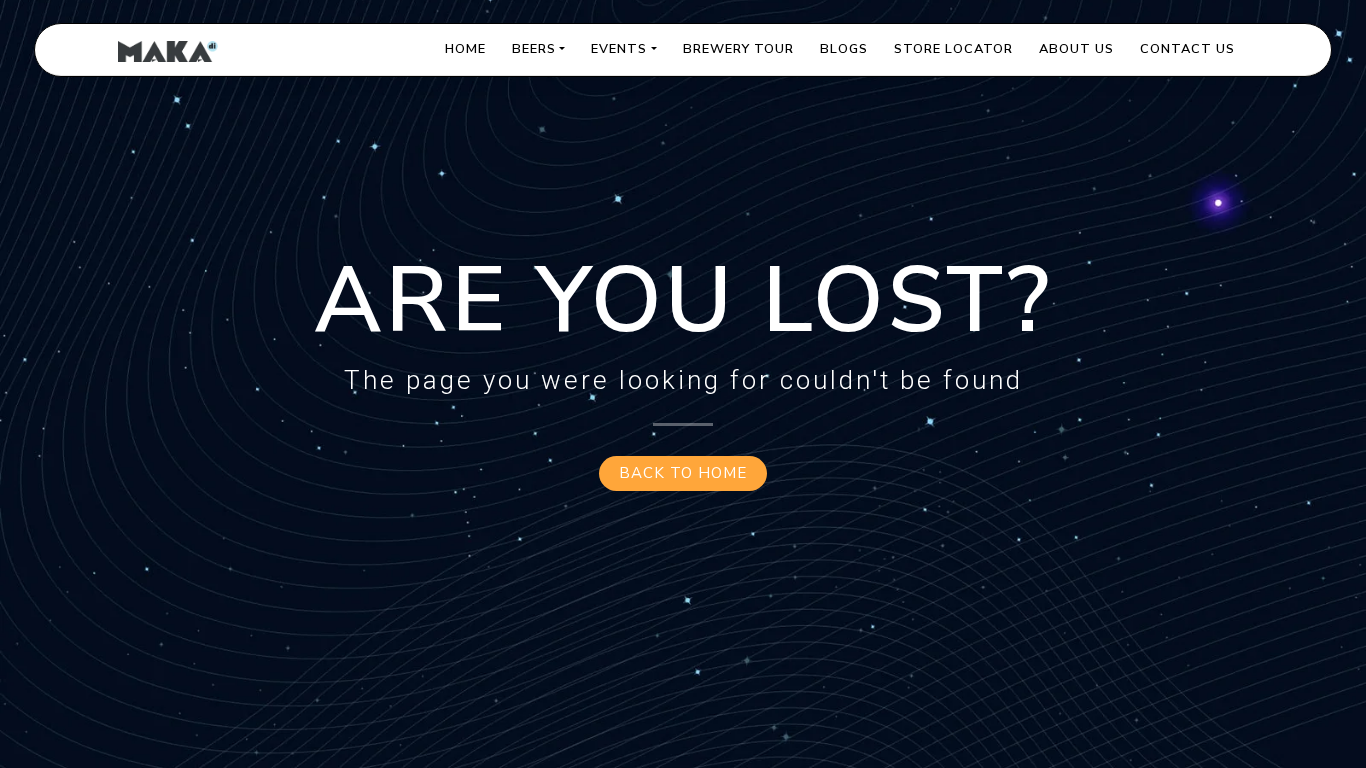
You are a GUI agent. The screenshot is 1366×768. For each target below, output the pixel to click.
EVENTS (619, 49)
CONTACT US (1187, 49)
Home (465, 49)
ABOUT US (1076, 49)
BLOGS (844, 49)
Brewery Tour (738, 49)
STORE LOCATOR (953, 49)
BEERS (534, 49)
